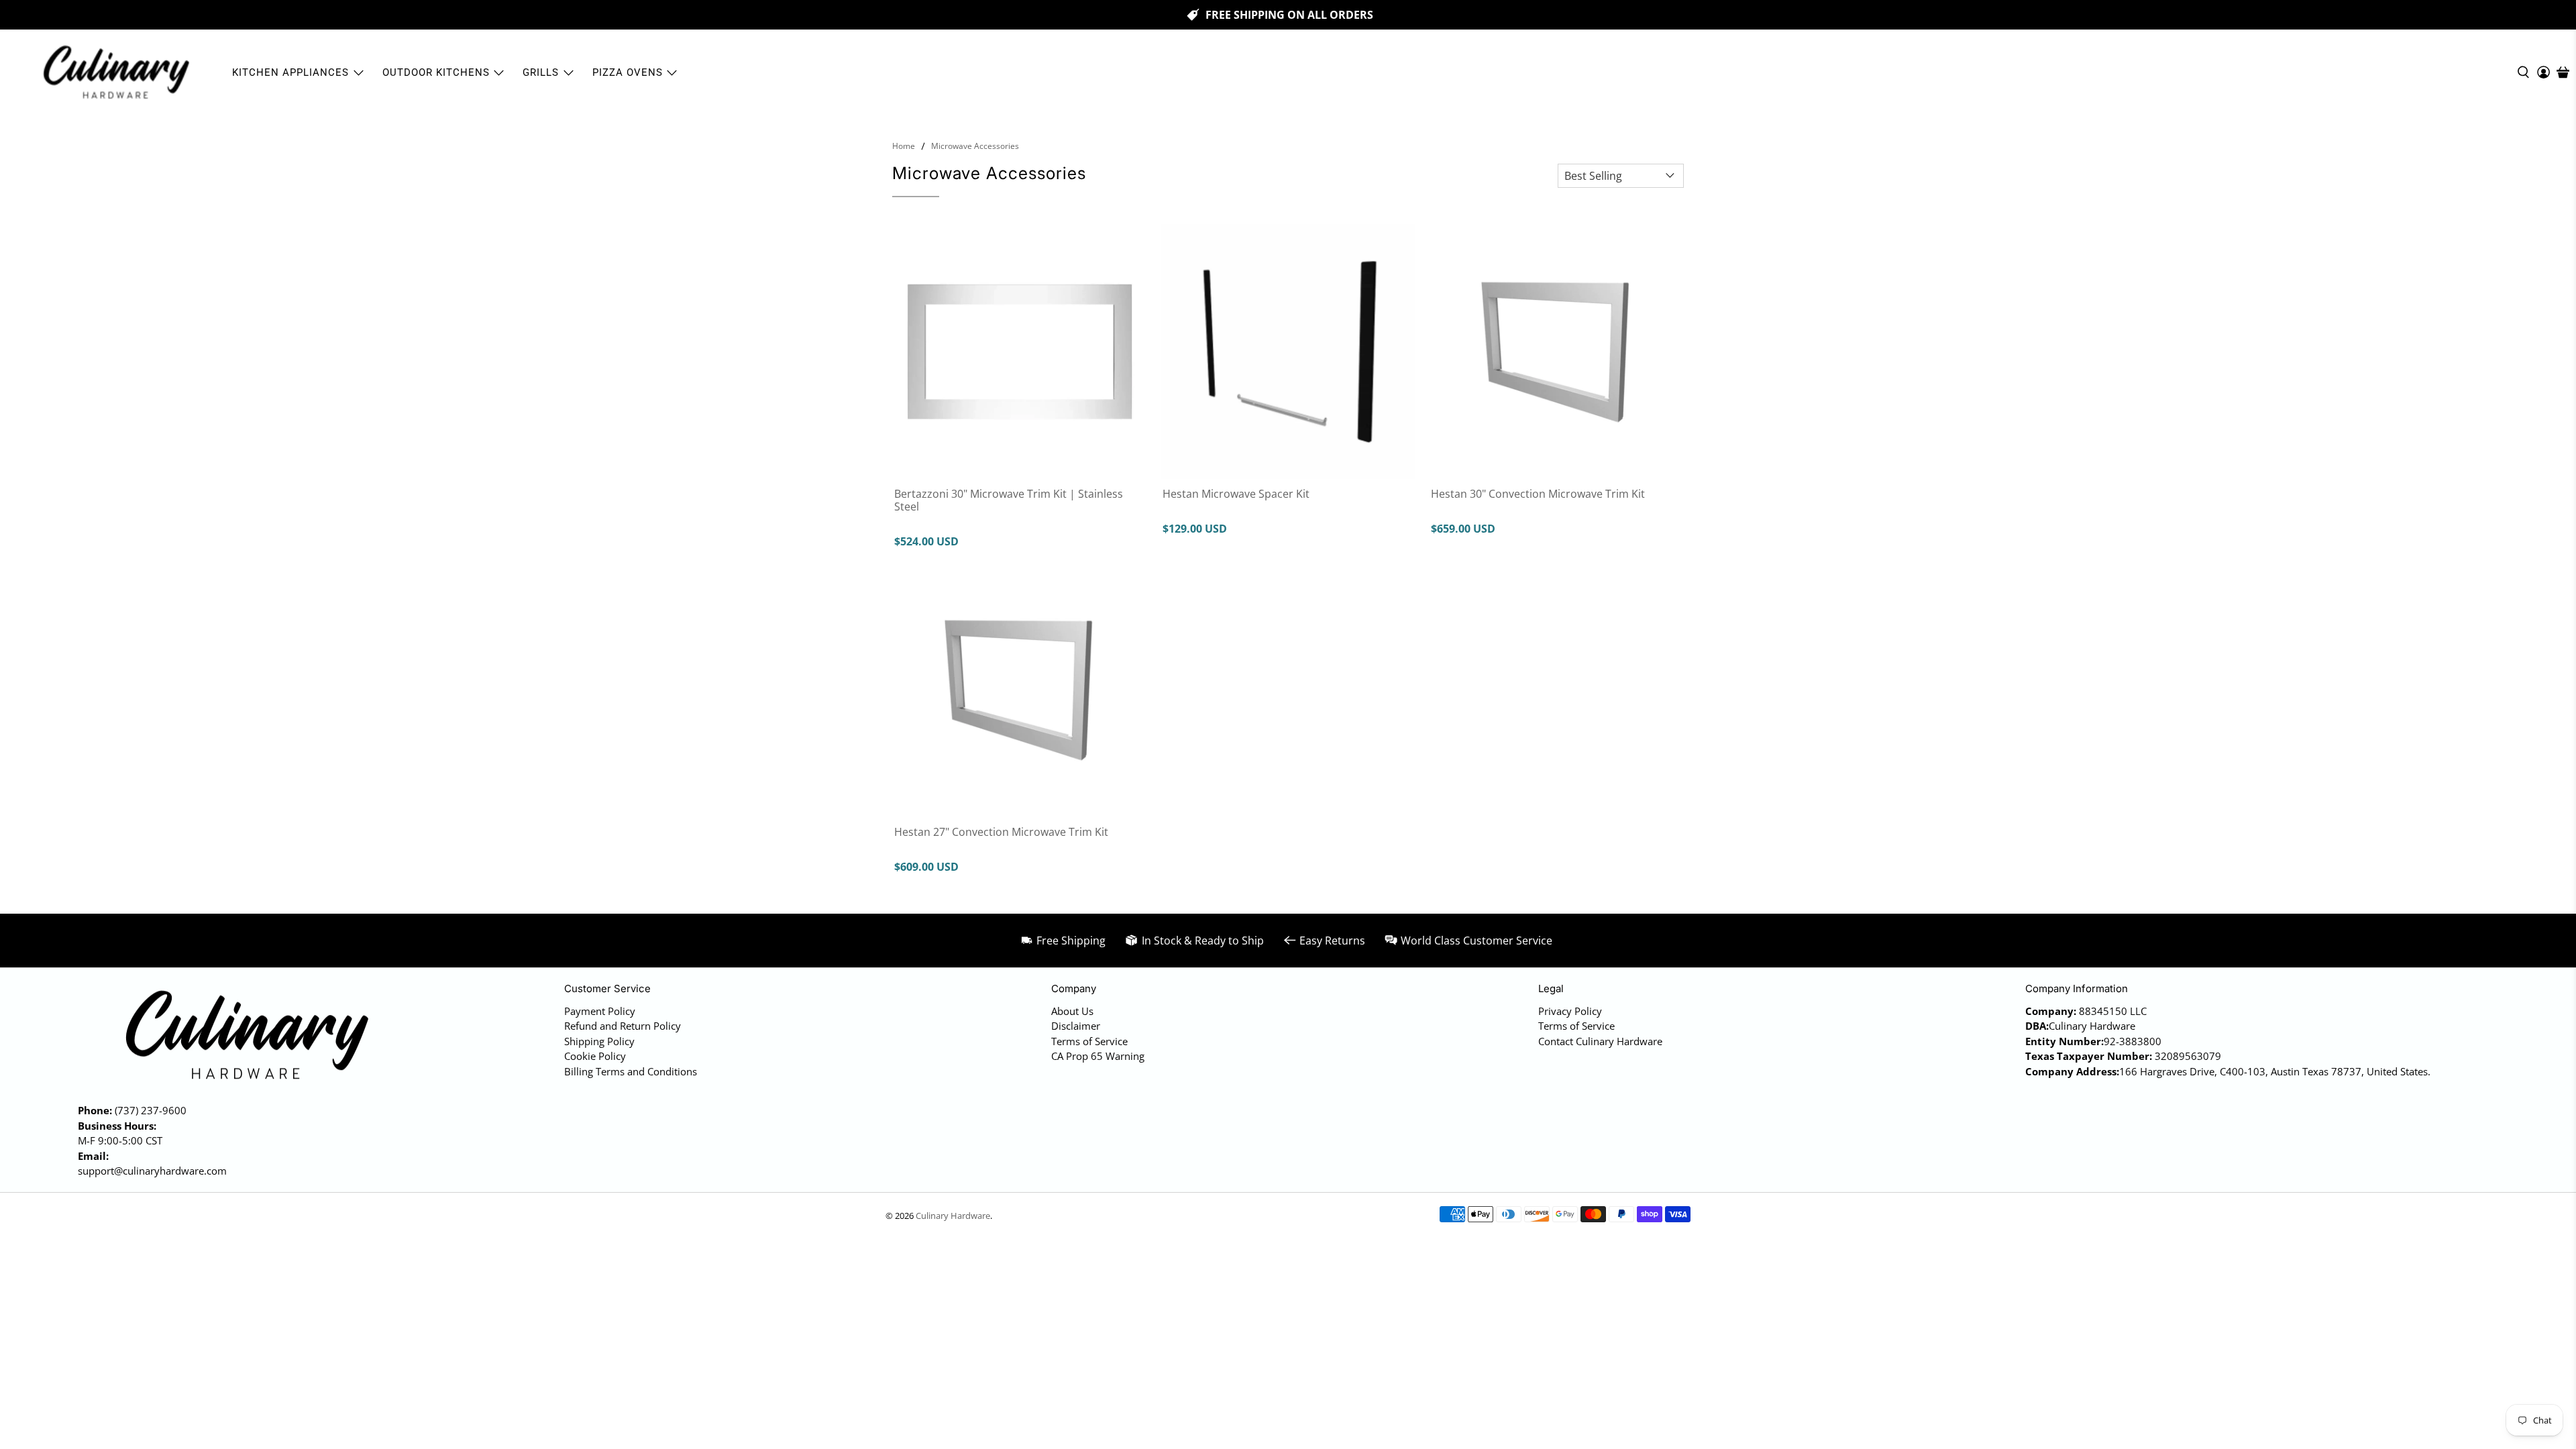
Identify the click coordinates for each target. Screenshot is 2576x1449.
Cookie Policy (595, 1056)
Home (904, 146)
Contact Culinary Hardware (1600, 1041)
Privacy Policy (1570, 1011)
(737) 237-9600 (151, 1110)
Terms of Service (1089, 1041)
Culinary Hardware (953, 1216)
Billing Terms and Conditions (631, 1071)
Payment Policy (600, 1011)
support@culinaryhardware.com (152, 1171)
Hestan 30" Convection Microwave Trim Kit (1538, 493)
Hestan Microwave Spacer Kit (1236, 493)
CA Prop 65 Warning (1098, 1056)
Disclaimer (1076, 1026)
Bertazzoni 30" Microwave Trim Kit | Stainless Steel (1009, 500)
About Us (1072, 1011)
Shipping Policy (599, 1041)
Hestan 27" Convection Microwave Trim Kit (1001, 831)
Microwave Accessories (975, 146)
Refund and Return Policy (623, 1026)
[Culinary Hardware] (115, 72)
